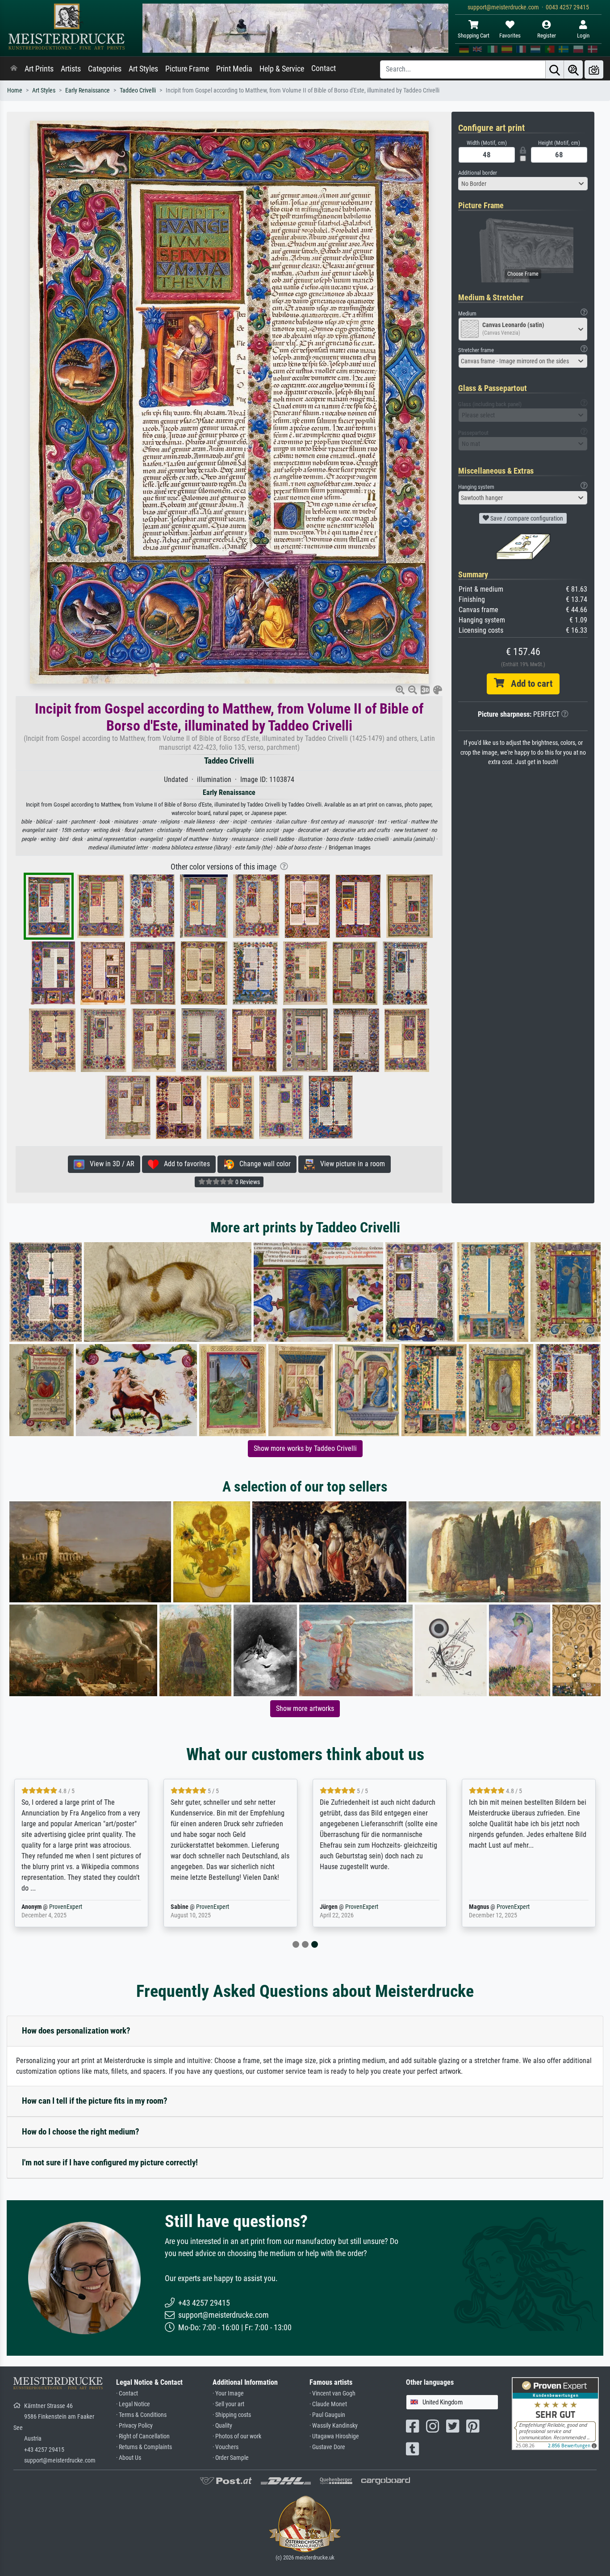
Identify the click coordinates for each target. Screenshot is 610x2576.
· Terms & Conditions (141, 2415)
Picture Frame (187, 69)
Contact (324, 68)
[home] (14, 69)
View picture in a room (350, 1164)
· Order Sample (231, 2458)
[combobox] (523, 184)
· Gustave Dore (327, 2447)
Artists (71, 69)
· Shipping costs (232, 2415)
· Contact (127, 2393)
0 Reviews (247, 1182)
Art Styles (143, 69)
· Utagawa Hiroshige (334, 2436)
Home (15, 90)
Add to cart (528, 684)
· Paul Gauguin (327, 2415)
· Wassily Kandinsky (334, 2426)
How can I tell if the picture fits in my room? (95, 2101)
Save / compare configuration (526, 518)
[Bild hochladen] (594, 69)
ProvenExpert (66, 1907)
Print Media (234, 69)
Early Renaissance (88, 90)
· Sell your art (228, 2404)
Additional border (478, 173)
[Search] (555, 69)
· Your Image (228, 2393)
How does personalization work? (76, 2031)
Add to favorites (184, 1164)
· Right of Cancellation (143, 2436)
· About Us (129, 2458)
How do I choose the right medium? (81, 2132)
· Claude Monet (328, 2404)
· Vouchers (226, 2447)
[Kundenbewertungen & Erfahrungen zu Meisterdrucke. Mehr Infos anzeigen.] (555, 2413)
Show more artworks (305, 1708)
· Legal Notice (133, 2404)
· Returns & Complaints (144, 2447)
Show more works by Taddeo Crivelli (305, 1448)
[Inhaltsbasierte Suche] (573, 69)
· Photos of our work (237, 2436)
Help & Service (282, 69)
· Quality (222, 2426)
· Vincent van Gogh (332, 2393)
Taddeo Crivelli (138, 90)
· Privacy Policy (134, 2426)
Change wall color (262, 1164)
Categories (105, 69)
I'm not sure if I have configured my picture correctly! (110, 2162)
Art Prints (39, 69)
